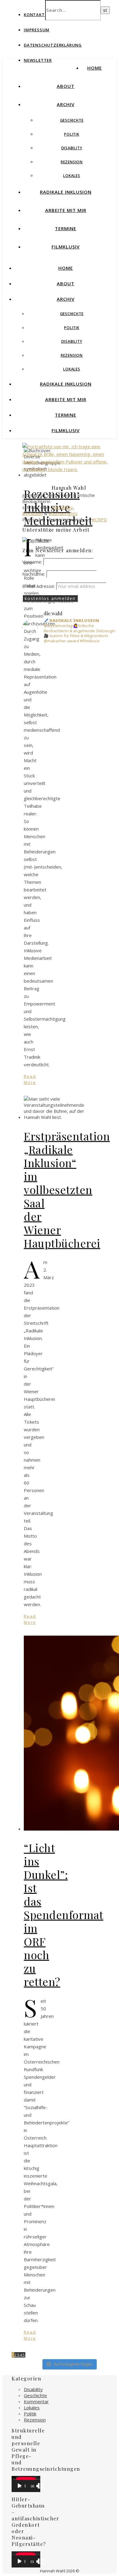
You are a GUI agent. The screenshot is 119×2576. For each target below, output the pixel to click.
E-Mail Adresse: (39, 586)
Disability (72, 148)
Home (95, 68)
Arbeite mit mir (66, 210)
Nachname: (34, 574)
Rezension (72, 162)
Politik (72, 134)
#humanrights (63, 513)
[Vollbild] (41, 2486)
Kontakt (34, 15)
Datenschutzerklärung (53, 45)
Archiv (66, 104)
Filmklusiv (66, 247)
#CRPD (99, 519)
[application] (26, 2484)
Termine (66, 228)
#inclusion (32, 513)
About (66, 86)
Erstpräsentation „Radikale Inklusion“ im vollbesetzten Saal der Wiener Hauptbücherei (67, 1189)
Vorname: (33, 562)
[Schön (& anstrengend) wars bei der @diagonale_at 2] (69, 678)
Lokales (72, 176)
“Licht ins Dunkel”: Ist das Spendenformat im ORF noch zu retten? (64, 1915)
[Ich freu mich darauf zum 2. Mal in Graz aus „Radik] (69, 797)
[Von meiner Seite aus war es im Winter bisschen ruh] (69, 732)
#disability (62, 507)
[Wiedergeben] (20, 2486)
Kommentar (36, 2401)
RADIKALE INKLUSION (66, 192)
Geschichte (72, 120)
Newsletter (38, 60)
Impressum (37, 30)
